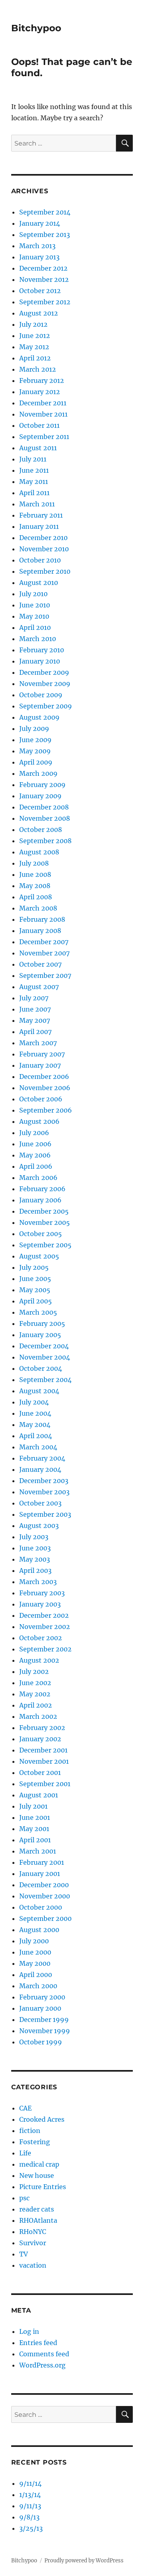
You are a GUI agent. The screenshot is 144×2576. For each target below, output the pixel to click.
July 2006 (34, 1133)
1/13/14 (30, 2495)
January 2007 (40, 1065)
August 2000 (39, 1930)
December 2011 (43, 403)
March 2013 (37, 246)
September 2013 (45, 235)
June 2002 (35, 1683)
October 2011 (39, 425)
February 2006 (42, 1189)
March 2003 (38, 1582)
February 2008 (42, 919)
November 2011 (43, 414)
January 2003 (40, 1604)
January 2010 (40, 661)
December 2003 (44, 1481)
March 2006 (38, 1178)
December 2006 (44, 1077)
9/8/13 (29, 2517)
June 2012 (35, 336)
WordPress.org (42, 2365)
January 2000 (40, 2008)
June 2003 (35, 1548)
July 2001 (33, 1806)
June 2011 (34, 470)
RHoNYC (33, 2232)
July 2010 (33, 594)
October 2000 (41, 1907)
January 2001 (40, 1874)
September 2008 (45, 841)
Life (25, 2153)
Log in (29, 2331)
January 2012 (40, 392)
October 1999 (41, 2042)
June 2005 (35, 1279)
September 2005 (45, 1245)
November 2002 (45, 1627)
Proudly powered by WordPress (84, 2561)
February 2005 (42, 1323)
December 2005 (44, 1211)
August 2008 (39, 852)
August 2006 (39, 1121)
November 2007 (44, 953)
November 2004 (45, 1357)
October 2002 (41, 1638)
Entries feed (38, 2343)
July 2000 (34, 1941)
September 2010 (45, 571)
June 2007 (35, 1009)
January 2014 (40, 223)
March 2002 (38, 1716)
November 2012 (44, 279)
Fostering (35, 2142)
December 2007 (44, 942)
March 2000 (38, 1986)
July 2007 (34, 998)
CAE (25, 2108)
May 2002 (35, 1694)
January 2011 (39, 526)
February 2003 (42, 1593)
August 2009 (39, 717)
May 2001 (34, 1829)
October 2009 (41, 695)
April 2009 (36, 762)
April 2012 (35, 358)
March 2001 (38, 1851)
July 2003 (34, 1537)
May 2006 (35, 1155)
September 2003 (45, 1514)
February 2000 (42, 1997)
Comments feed (44, 2354)
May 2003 (35, 1559)
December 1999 (44, 2020)
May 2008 (35, 886)
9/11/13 (30, 2506)
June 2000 (35, 1952)
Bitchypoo (36, 28)
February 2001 (42, 1862)
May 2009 (35, 751)
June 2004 (35, 1413)
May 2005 (35, 1290)
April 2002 (36, 1705)
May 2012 (34, 347)
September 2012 (45, 302)
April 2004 (36, 1436)
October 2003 (40, 1503)
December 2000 (44, 1885)
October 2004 (41, 1368)
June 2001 (35, 1817)
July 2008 (34, 863)
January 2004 (40, 1469)
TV (24, 2254)
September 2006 (46, 1110)
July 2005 (34, 1267)
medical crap (39, 2164)
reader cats (37, 2209)
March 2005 (38, 1312)
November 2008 (45, 818)
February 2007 (42, 1054)
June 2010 (35, 605)
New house (37, 2175)
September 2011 (44, 437)
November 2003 (44, 1492)
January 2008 (40, 931)
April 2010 (35, 627)
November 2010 (44, 549)
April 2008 (36, 897)
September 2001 (45, 1784)
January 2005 (40, 1335)
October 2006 (41, 1099)
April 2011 (34, 493)
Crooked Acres (42, 2119)
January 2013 (39, 257)
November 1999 (45, 2031)
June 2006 (35, 1144)
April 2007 (35, 1032)
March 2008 (38, 908)
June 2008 (35, 874)
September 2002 (45, 1649)
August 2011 (38, 448)
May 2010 (34, 616)
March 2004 (38, 1447)
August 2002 (39, 1660)
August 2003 (39, 1526)
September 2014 (45, 212)
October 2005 (41, 1234)
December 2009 (44, 672)
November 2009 (45, 684)
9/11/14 (30, 2483)
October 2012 (40, 291)
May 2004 (35, 1425)
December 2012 (43, 268)
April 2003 (35, 1570)
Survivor (33, 2243)
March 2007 (38, 1043)
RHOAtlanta (38, 2220)
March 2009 (38, 773)
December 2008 (44, 807)
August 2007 (39, 987)
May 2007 (35, 1020)
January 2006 (40, 1200)
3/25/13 (31, 2528)
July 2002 (34, 1671)
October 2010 (40, 560)
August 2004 (39, 1391)
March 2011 (37, 504)
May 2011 (34, 482)
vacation (33, 2265)
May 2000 (35, 1963)
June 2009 (35, 740)
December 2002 (44, 1615)
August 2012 (39, 313)
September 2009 (46, 706)
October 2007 (40, 964)
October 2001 (40, 1773)
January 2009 (40, 796)
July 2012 (33, 324)
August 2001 (39, 1795)
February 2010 (42, 650)
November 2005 (45, 1222)
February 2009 (42, 785)
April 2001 (35, 1840)
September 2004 (45, 1380)
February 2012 (42, 380)
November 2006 (45, 1088)
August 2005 (39, 1256)
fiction (30, 2131)
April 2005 (36, 1301)
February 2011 (41, 515)
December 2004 (44, 1346)
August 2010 (39, 583)
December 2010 (43, 538)
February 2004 (42, 1458)
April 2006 (36, 1166)
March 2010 (38, 639)
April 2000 (36, 1975)
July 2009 (34, 728)
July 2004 (34, 1402)
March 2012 (38, 369)
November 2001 (44, 1761)
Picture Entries (43, 2187)
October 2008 (41, 830)
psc (24, 2198)
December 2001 (43, 1750)
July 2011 (33, 459)
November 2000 (45, 1896)
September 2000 (45, 1918)
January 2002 (40, 1739)
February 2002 (42, 1728)
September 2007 (45, 975)
